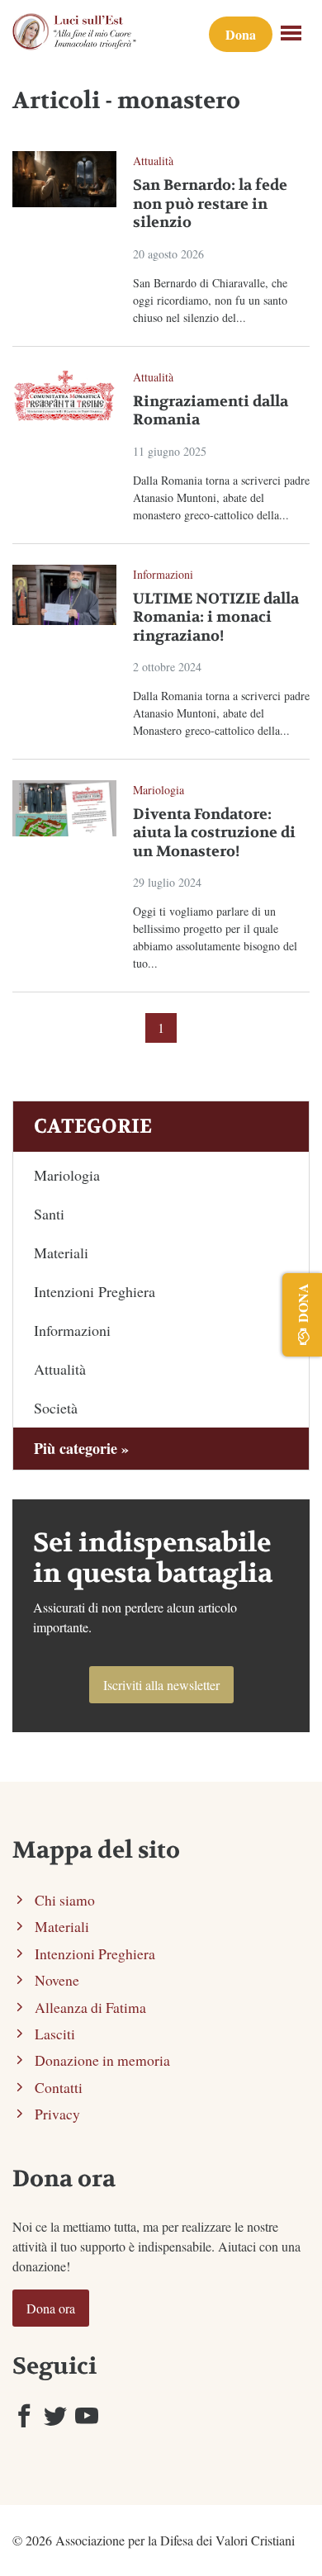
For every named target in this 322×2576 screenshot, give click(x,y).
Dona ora (51, 2308)
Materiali (61, 1252)
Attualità (153, 161)
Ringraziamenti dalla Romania (211, 411)
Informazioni (163, 574)
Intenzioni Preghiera (95, 1291)
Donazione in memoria (102, 2060)
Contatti (59, 2087)
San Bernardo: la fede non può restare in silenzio (210, 204)
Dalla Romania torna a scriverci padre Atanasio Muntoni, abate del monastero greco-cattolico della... (221, 497)
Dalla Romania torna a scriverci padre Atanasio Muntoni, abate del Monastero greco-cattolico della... (221, 713)
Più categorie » (81, 1448)
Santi (49, 1214)
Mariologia (159, 790)
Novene (57, 1980)
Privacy (57, 2114)
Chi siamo (65, 1900)
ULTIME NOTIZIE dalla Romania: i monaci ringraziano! (216, 618)
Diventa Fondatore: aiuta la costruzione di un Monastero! (214, 833)
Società (56, 1408)
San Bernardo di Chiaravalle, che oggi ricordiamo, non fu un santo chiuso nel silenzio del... (210, 300)
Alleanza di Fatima (90, 2007)
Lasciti (55, 2034)
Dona (241, 34)
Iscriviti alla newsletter (161, 1685)
